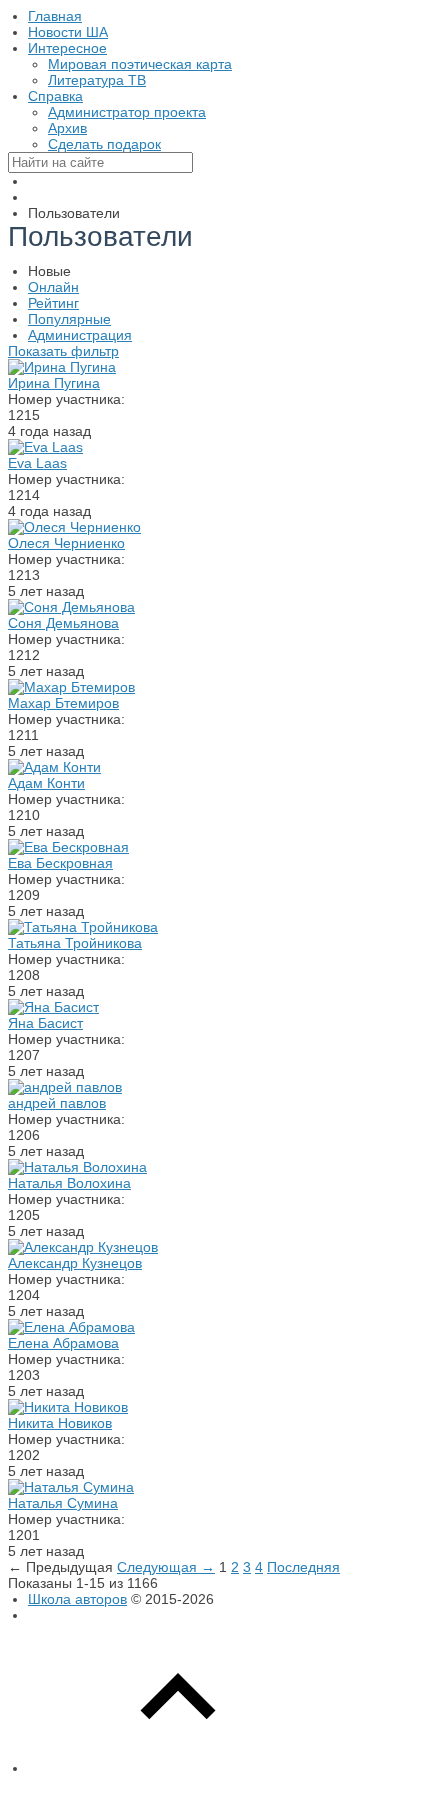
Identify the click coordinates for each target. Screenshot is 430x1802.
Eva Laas (37, 463)
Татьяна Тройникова (75, 943)
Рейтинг (53, 303)
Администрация (80, 335)
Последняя (303, 1567)
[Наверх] (178, 1768)
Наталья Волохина (69, 1183)
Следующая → (166, 1567)
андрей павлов (57, 1103)
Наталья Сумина (63, 1503)
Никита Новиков (60, 1423)
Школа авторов (77, 1599)
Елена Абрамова (63, 1343)
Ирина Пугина (54, 383)
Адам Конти (46, 783)
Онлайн (53, 287)
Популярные (69, 319)
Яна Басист (45, 1023)
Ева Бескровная (60, 863)
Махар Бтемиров (63, 703)
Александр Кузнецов (75, 1263)
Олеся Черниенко (66, 543)
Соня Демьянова (63, 623)
